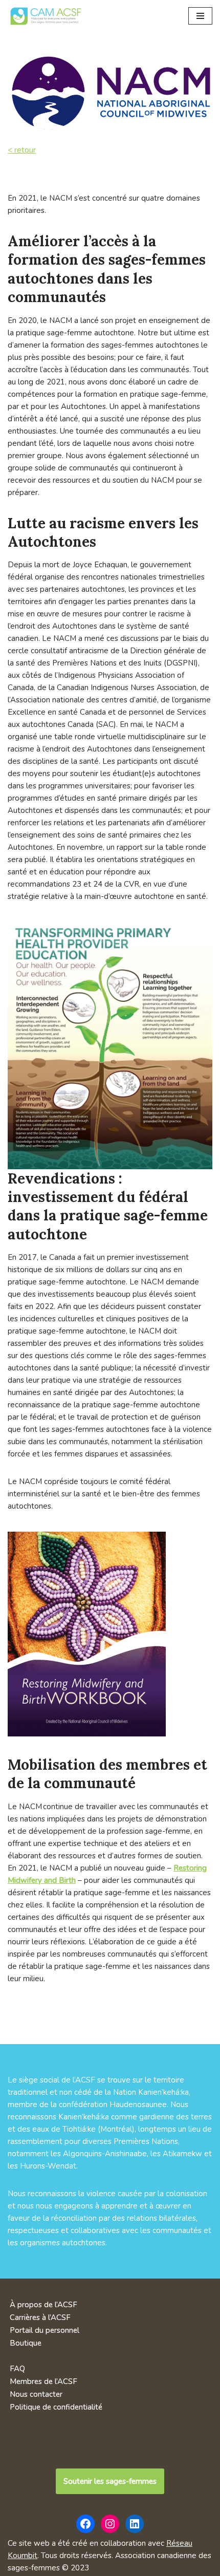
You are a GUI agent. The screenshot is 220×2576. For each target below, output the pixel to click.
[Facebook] (85, 2524)
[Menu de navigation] (200, 16)
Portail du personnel (45, 2330)
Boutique (26, 2343)
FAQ (17, 2369)
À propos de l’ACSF (43, 2305)
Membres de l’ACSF (43, 2381)
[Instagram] (110, 2524)
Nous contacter (36, 2394)
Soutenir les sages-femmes (110, 2481)
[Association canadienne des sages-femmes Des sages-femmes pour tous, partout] (46, 16)
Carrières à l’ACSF (40, 2317)
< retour (22, 150)
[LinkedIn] (135, 2524)
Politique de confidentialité (56, 2407)
